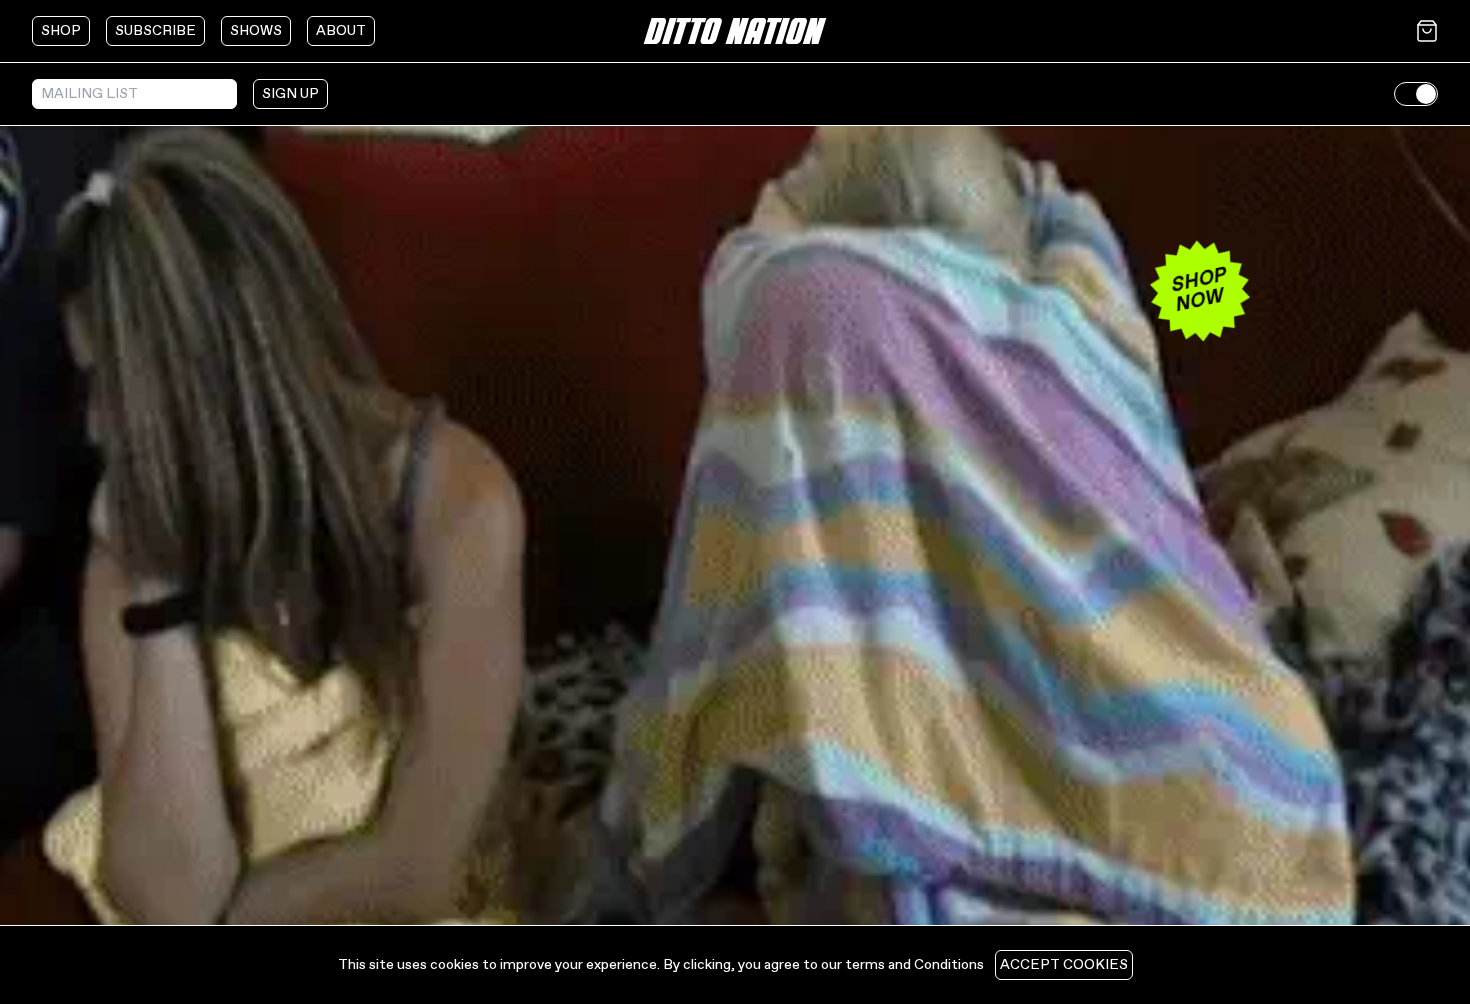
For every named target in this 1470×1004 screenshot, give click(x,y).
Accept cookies (1064, 965)
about (341, 31)
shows (256, 31)
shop (61, 31)
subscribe (155, 31)
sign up (290, 94)
